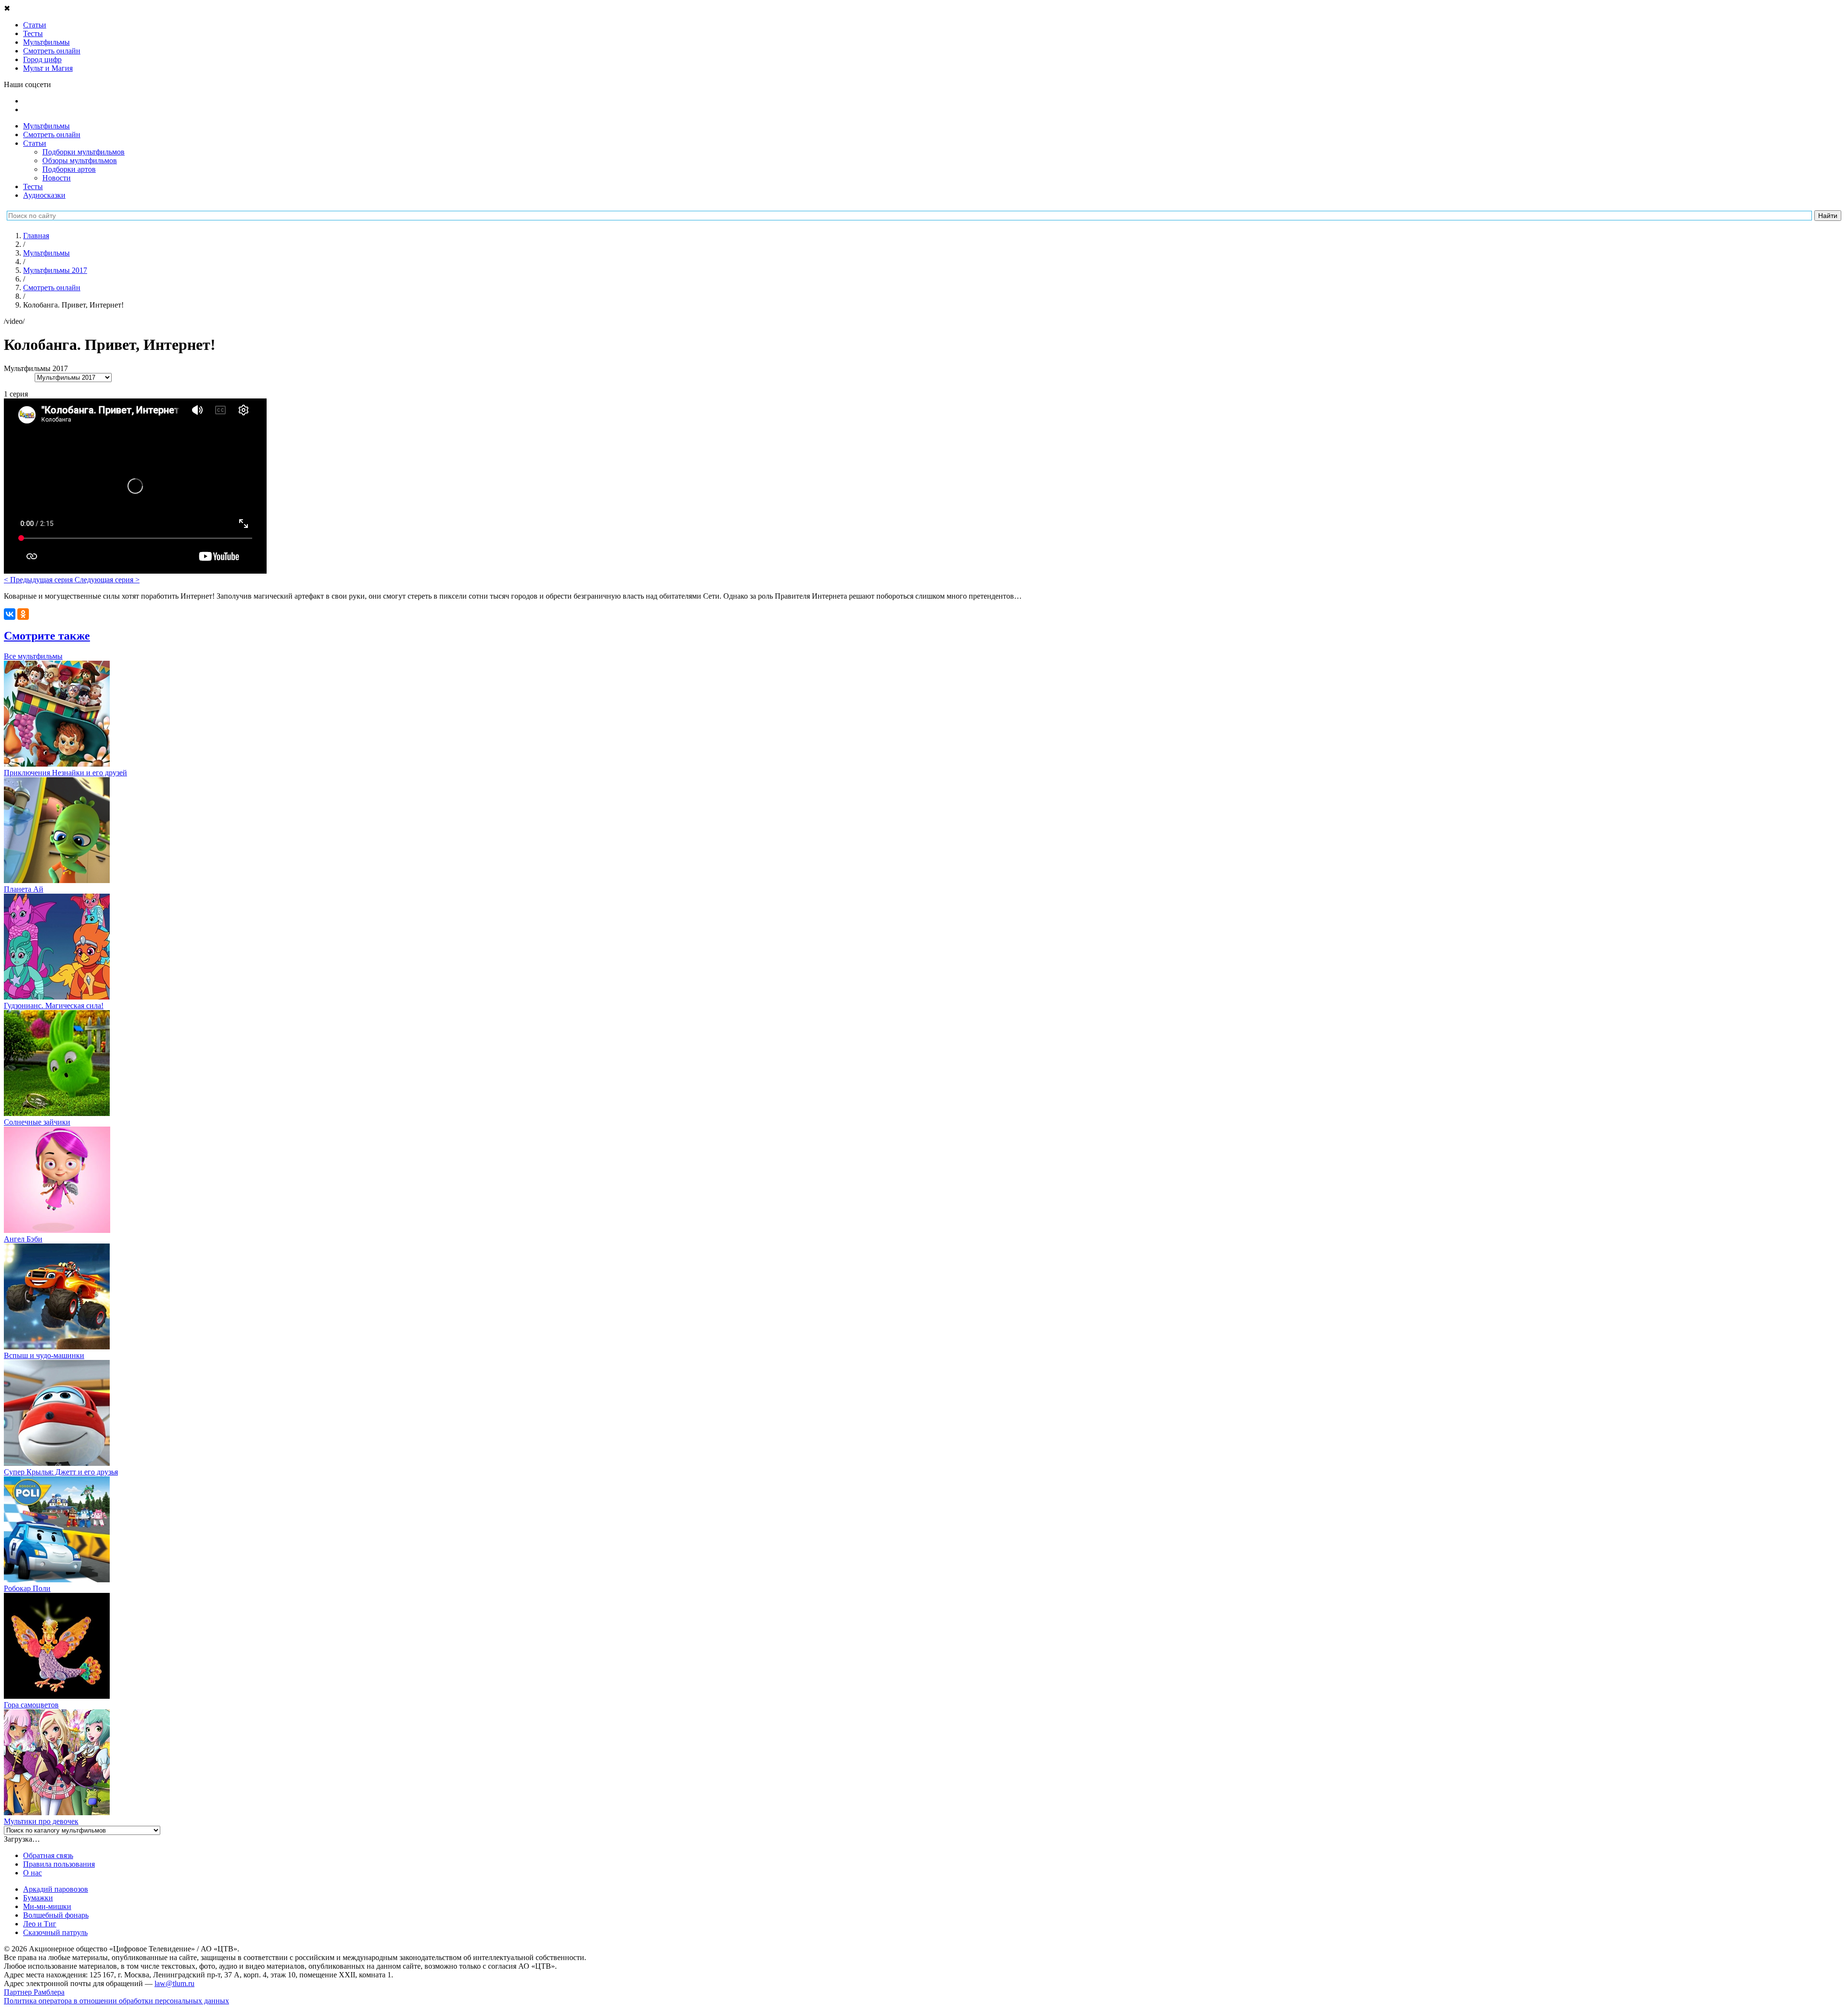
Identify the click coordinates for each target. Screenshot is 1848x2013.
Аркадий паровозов (56, 1889)
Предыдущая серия (39, 580)
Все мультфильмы (33, 656)
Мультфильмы (46, 126)
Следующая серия (107, 580)
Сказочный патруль (55, 1932)
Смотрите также (47, 636)
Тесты (33, 186)
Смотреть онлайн (52, 135)
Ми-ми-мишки (47, 1906)
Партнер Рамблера (34, 1992)
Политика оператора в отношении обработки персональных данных (116, 2001)
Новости (57, 178)
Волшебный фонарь (56, 1915)
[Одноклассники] (23, 614)
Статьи (35, 143)
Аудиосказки (44, 195)
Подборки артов (69, 169)
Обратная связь (48, 1855)
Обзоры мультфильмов (80, 160)
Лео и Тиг (40, 1924)
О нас (32, 1873)
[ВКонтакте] (10, 614)
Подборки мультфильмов (83, 152)
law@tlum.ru (174, 1983)
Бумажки (38, 1898)
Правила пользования (59, 1864)
